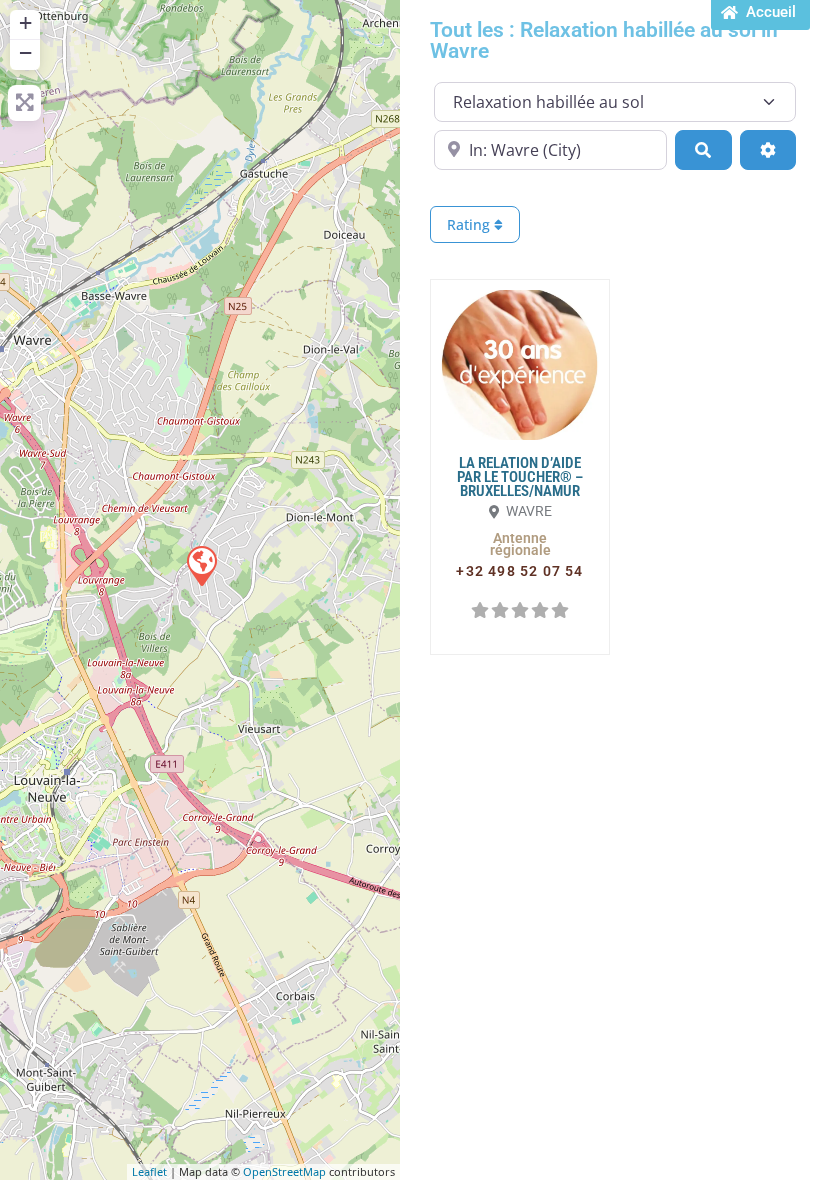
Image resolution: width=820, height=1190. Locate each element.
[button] (520, 544)
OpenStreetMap (284, 1171)
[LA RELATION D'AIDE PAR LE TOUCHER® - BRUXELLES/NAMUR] (201, 565)
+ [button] (25, 22)
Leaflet (149, 1171)
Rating (470, 224)
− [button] (25, 52)
